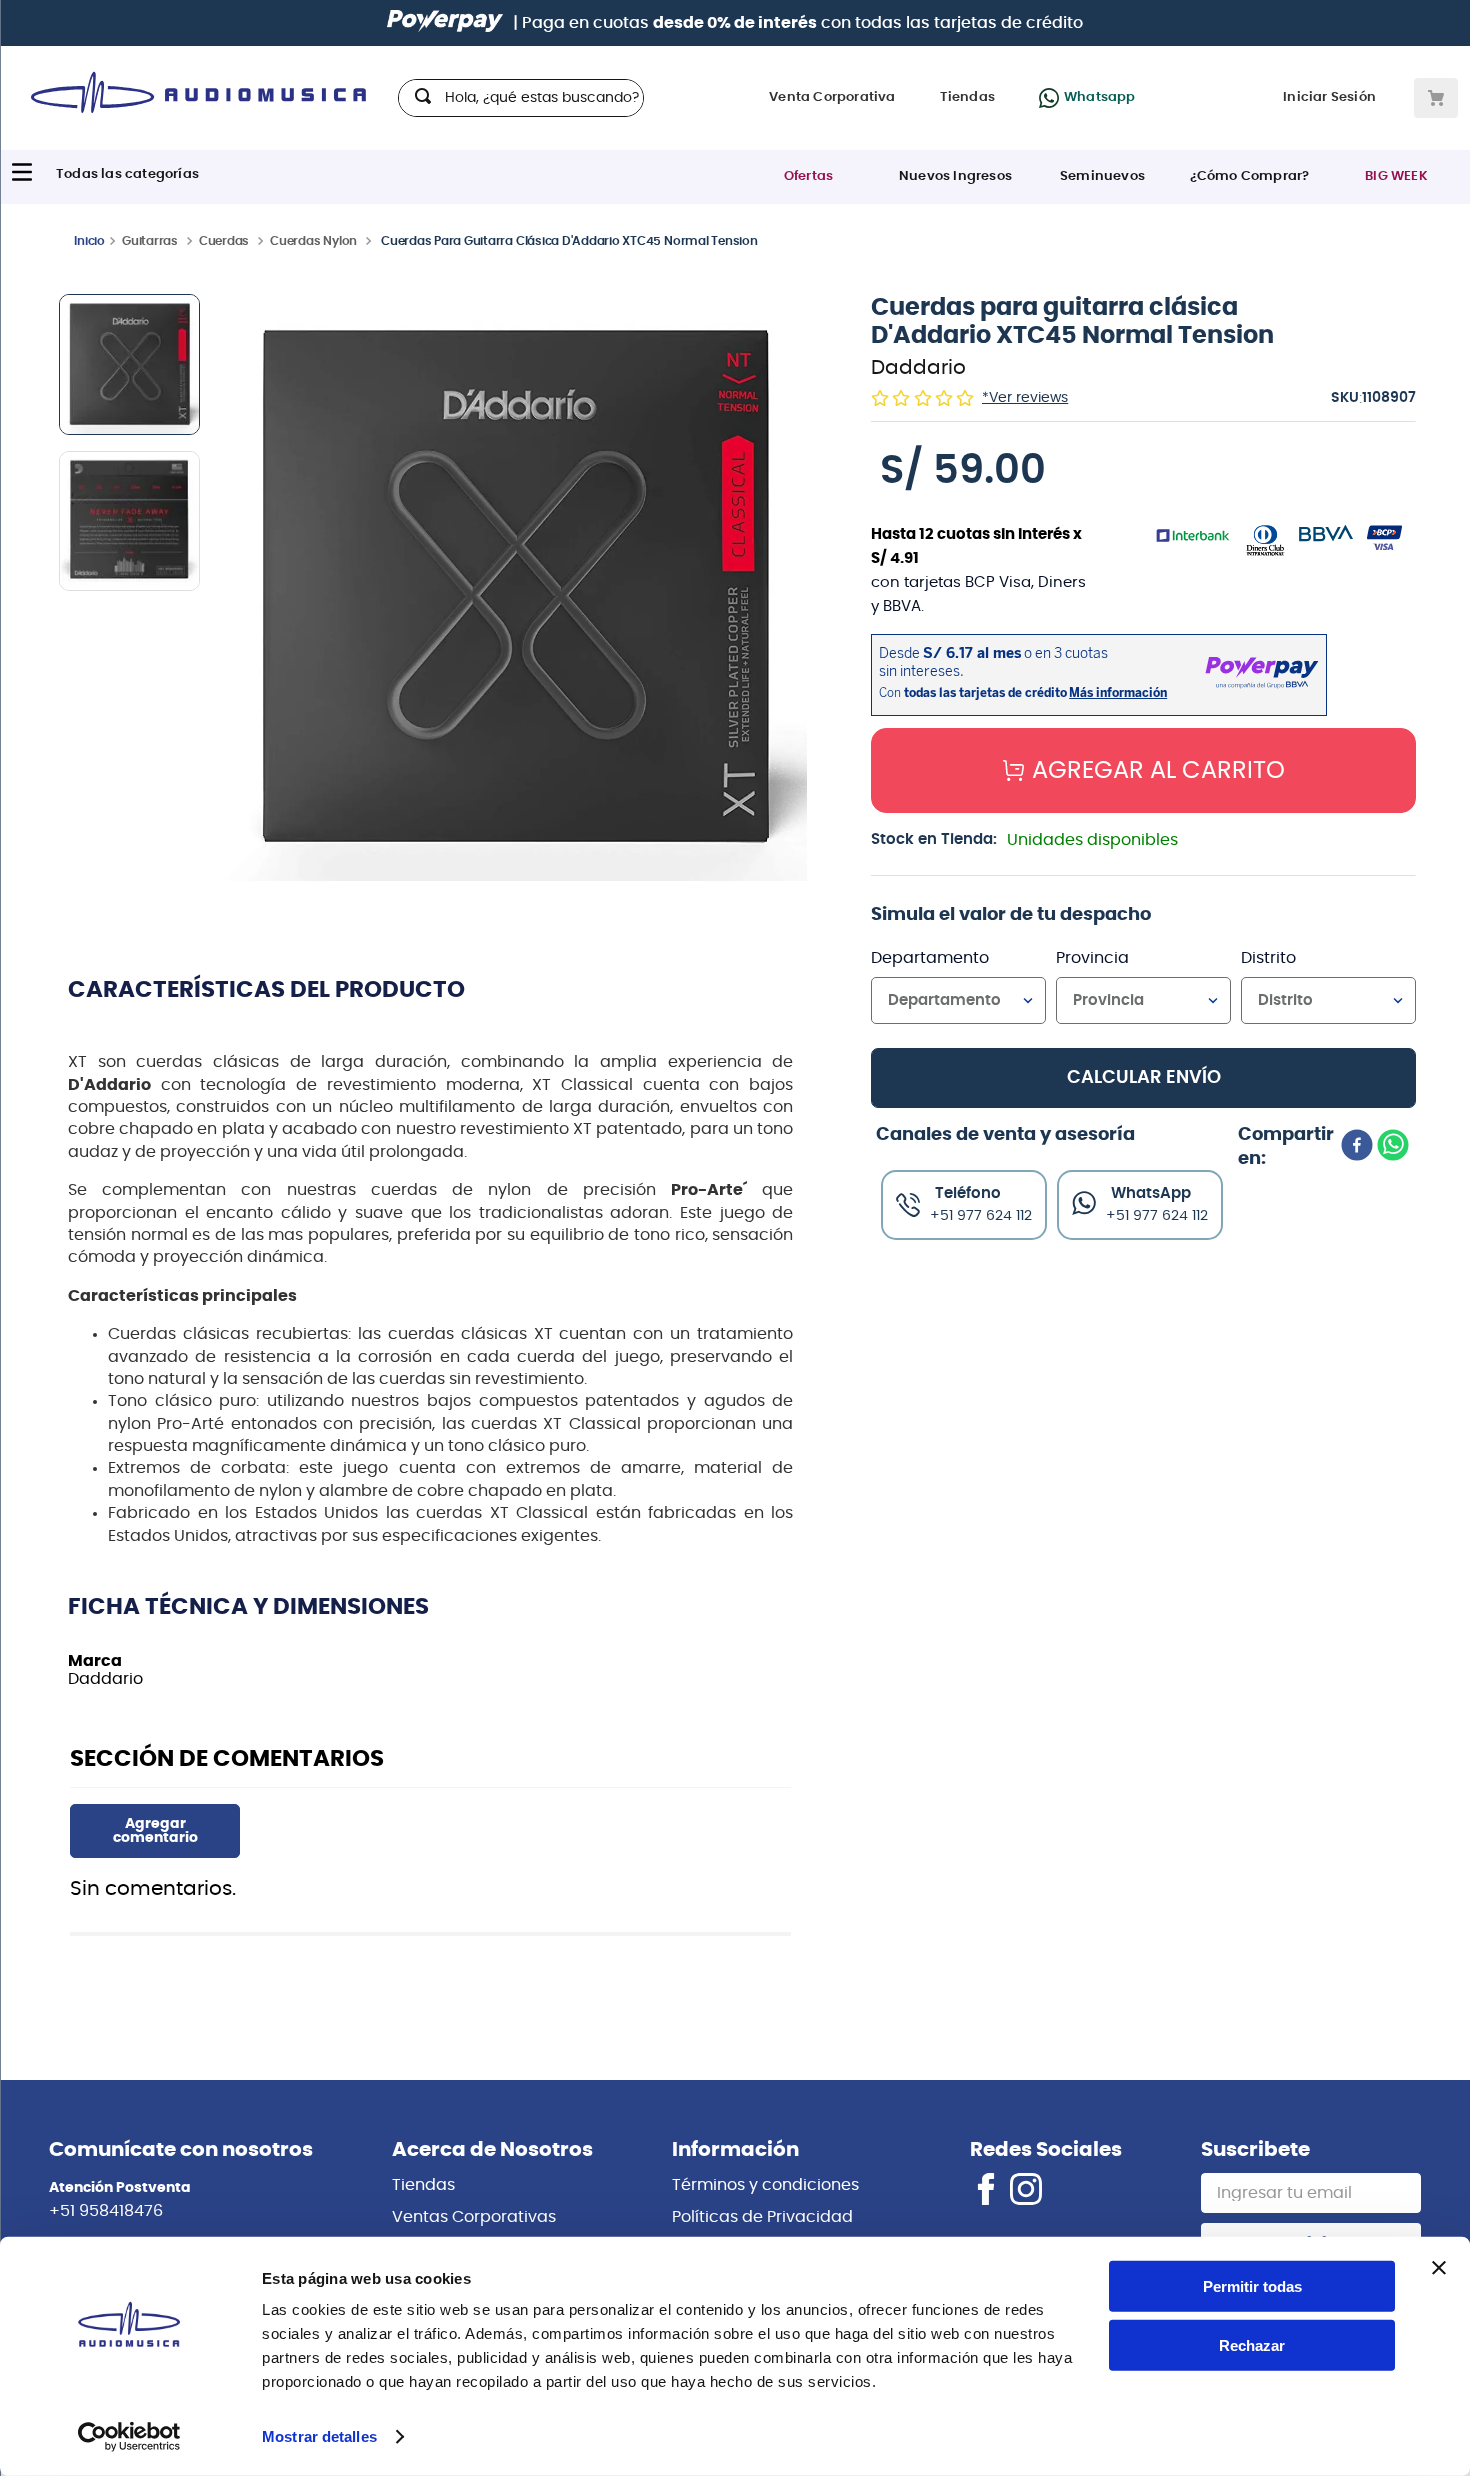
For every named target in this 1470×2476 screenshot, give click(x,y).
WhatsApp (1151, 1193)
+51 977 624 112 (1157, 1216)
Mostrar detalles (319, 2436)
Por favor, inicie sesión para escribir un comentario (155, 1831)
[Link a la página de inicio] (89, 240)
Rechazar (1252, 2345)
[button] (514, 589)
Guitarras (150, 241)
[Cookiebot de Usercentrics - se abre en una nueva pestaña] (129, 2437)
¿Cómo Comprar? (1250, 176)
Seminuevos (1102, 176)
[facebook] (1357, 1147)
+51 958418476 (106, 2211)
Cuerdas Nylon (313, 241)
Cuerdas (224, 241)
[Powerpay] (445, 23)
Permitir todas (1252, 2286)
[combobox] (521, 98)
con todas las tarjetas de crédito (868, 23)
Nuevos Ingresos (955, 176)
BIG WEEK (1396, 176)
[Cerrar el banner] (1439, 2268)
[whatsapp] (1393, 1147)
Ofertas (808, 176)
